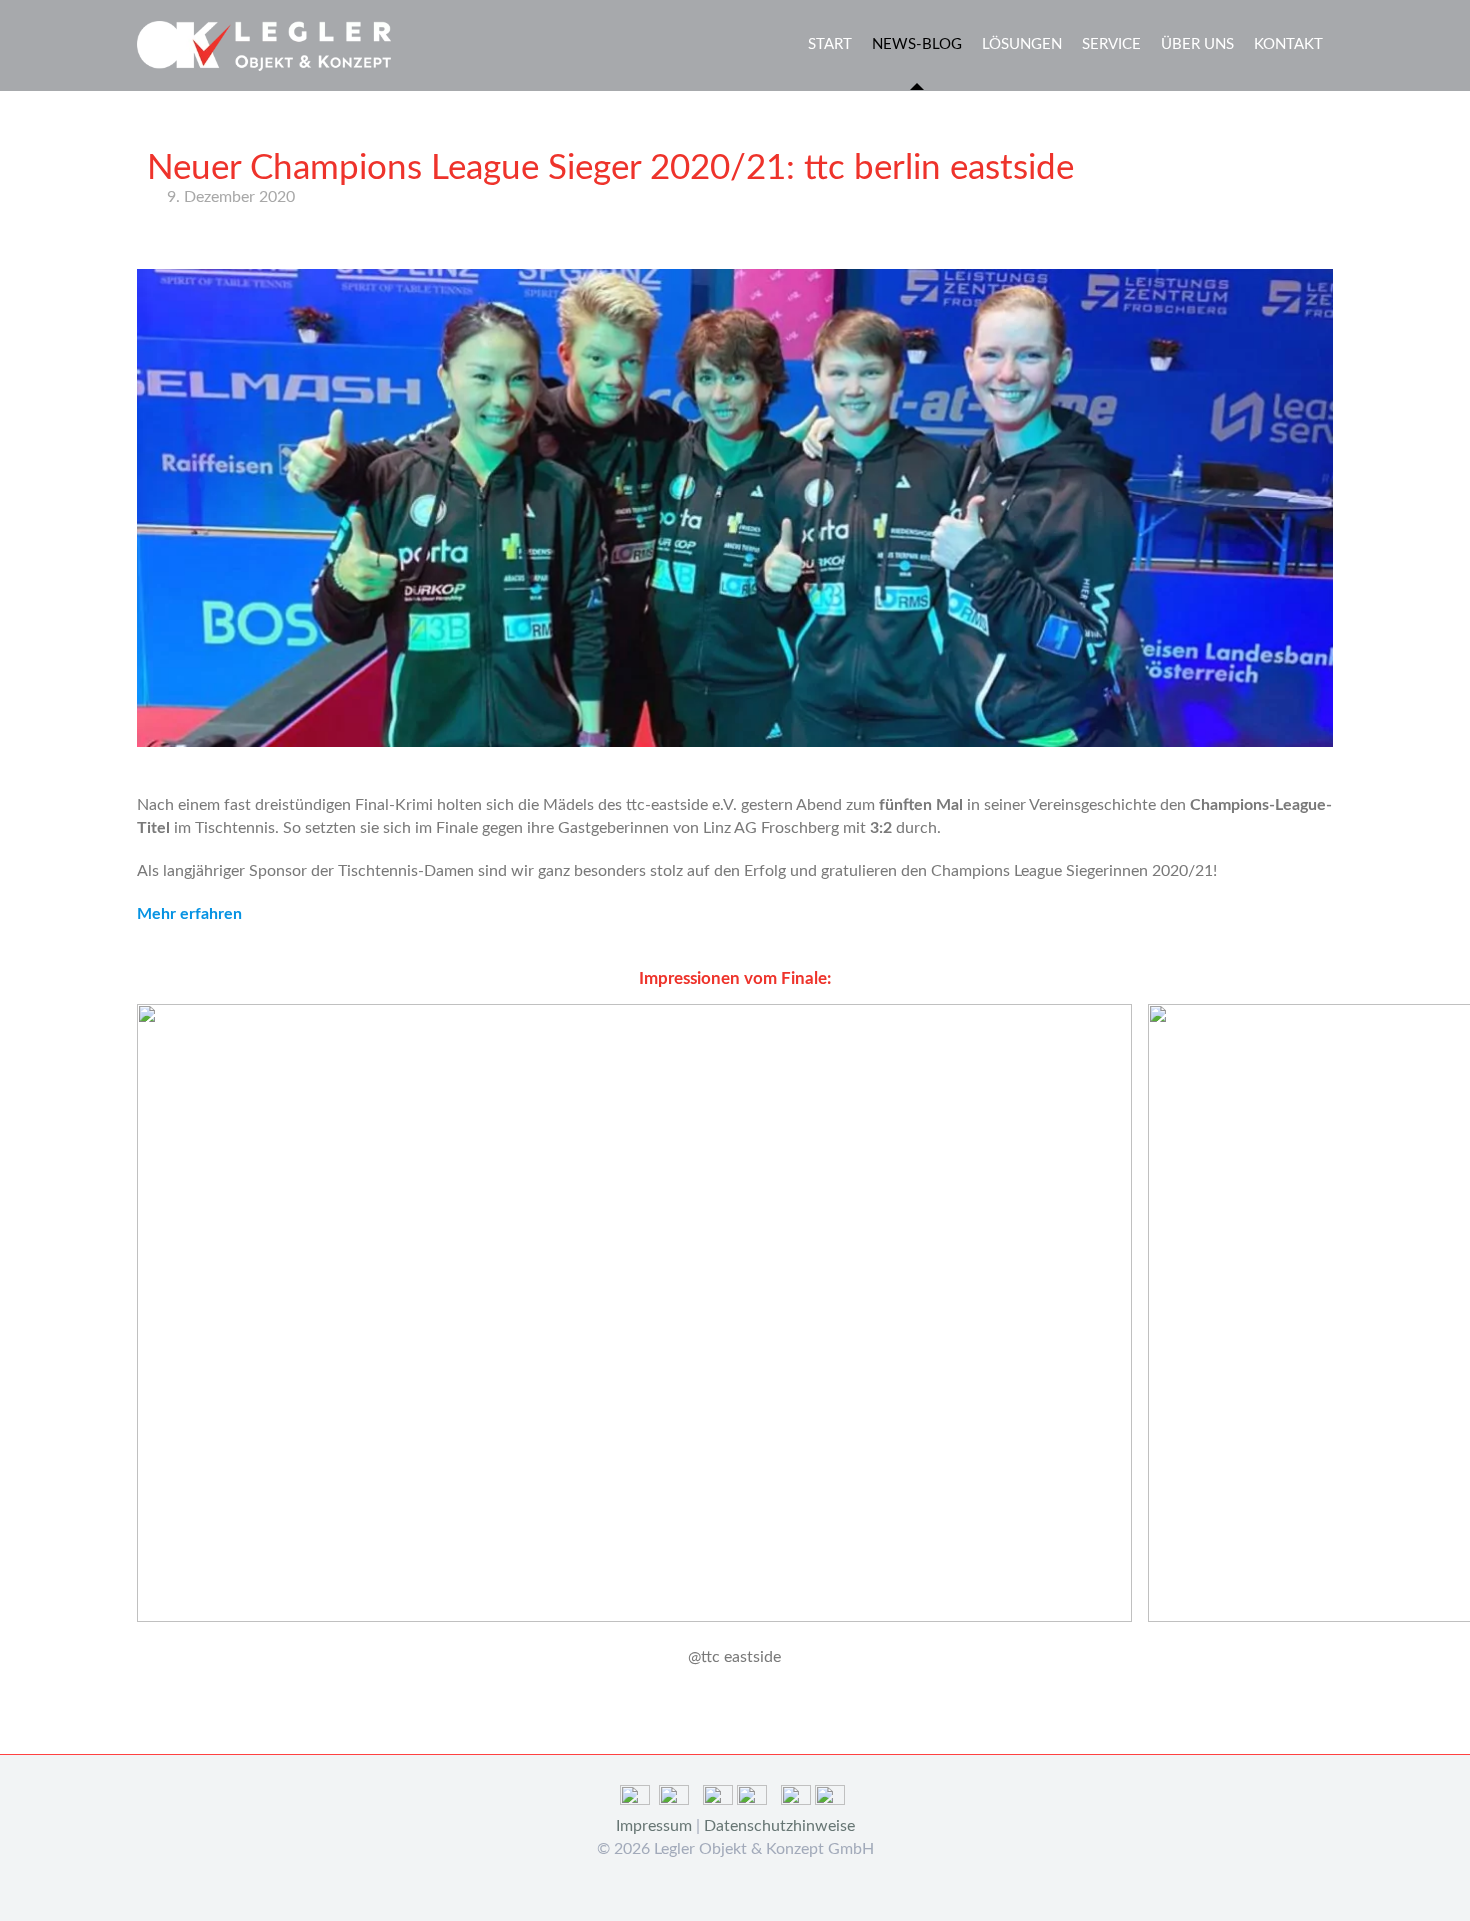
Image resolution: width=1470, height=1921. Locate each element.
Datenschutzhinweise (779, 1826)
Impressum (654, 1826)
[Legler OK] (264, 45)
